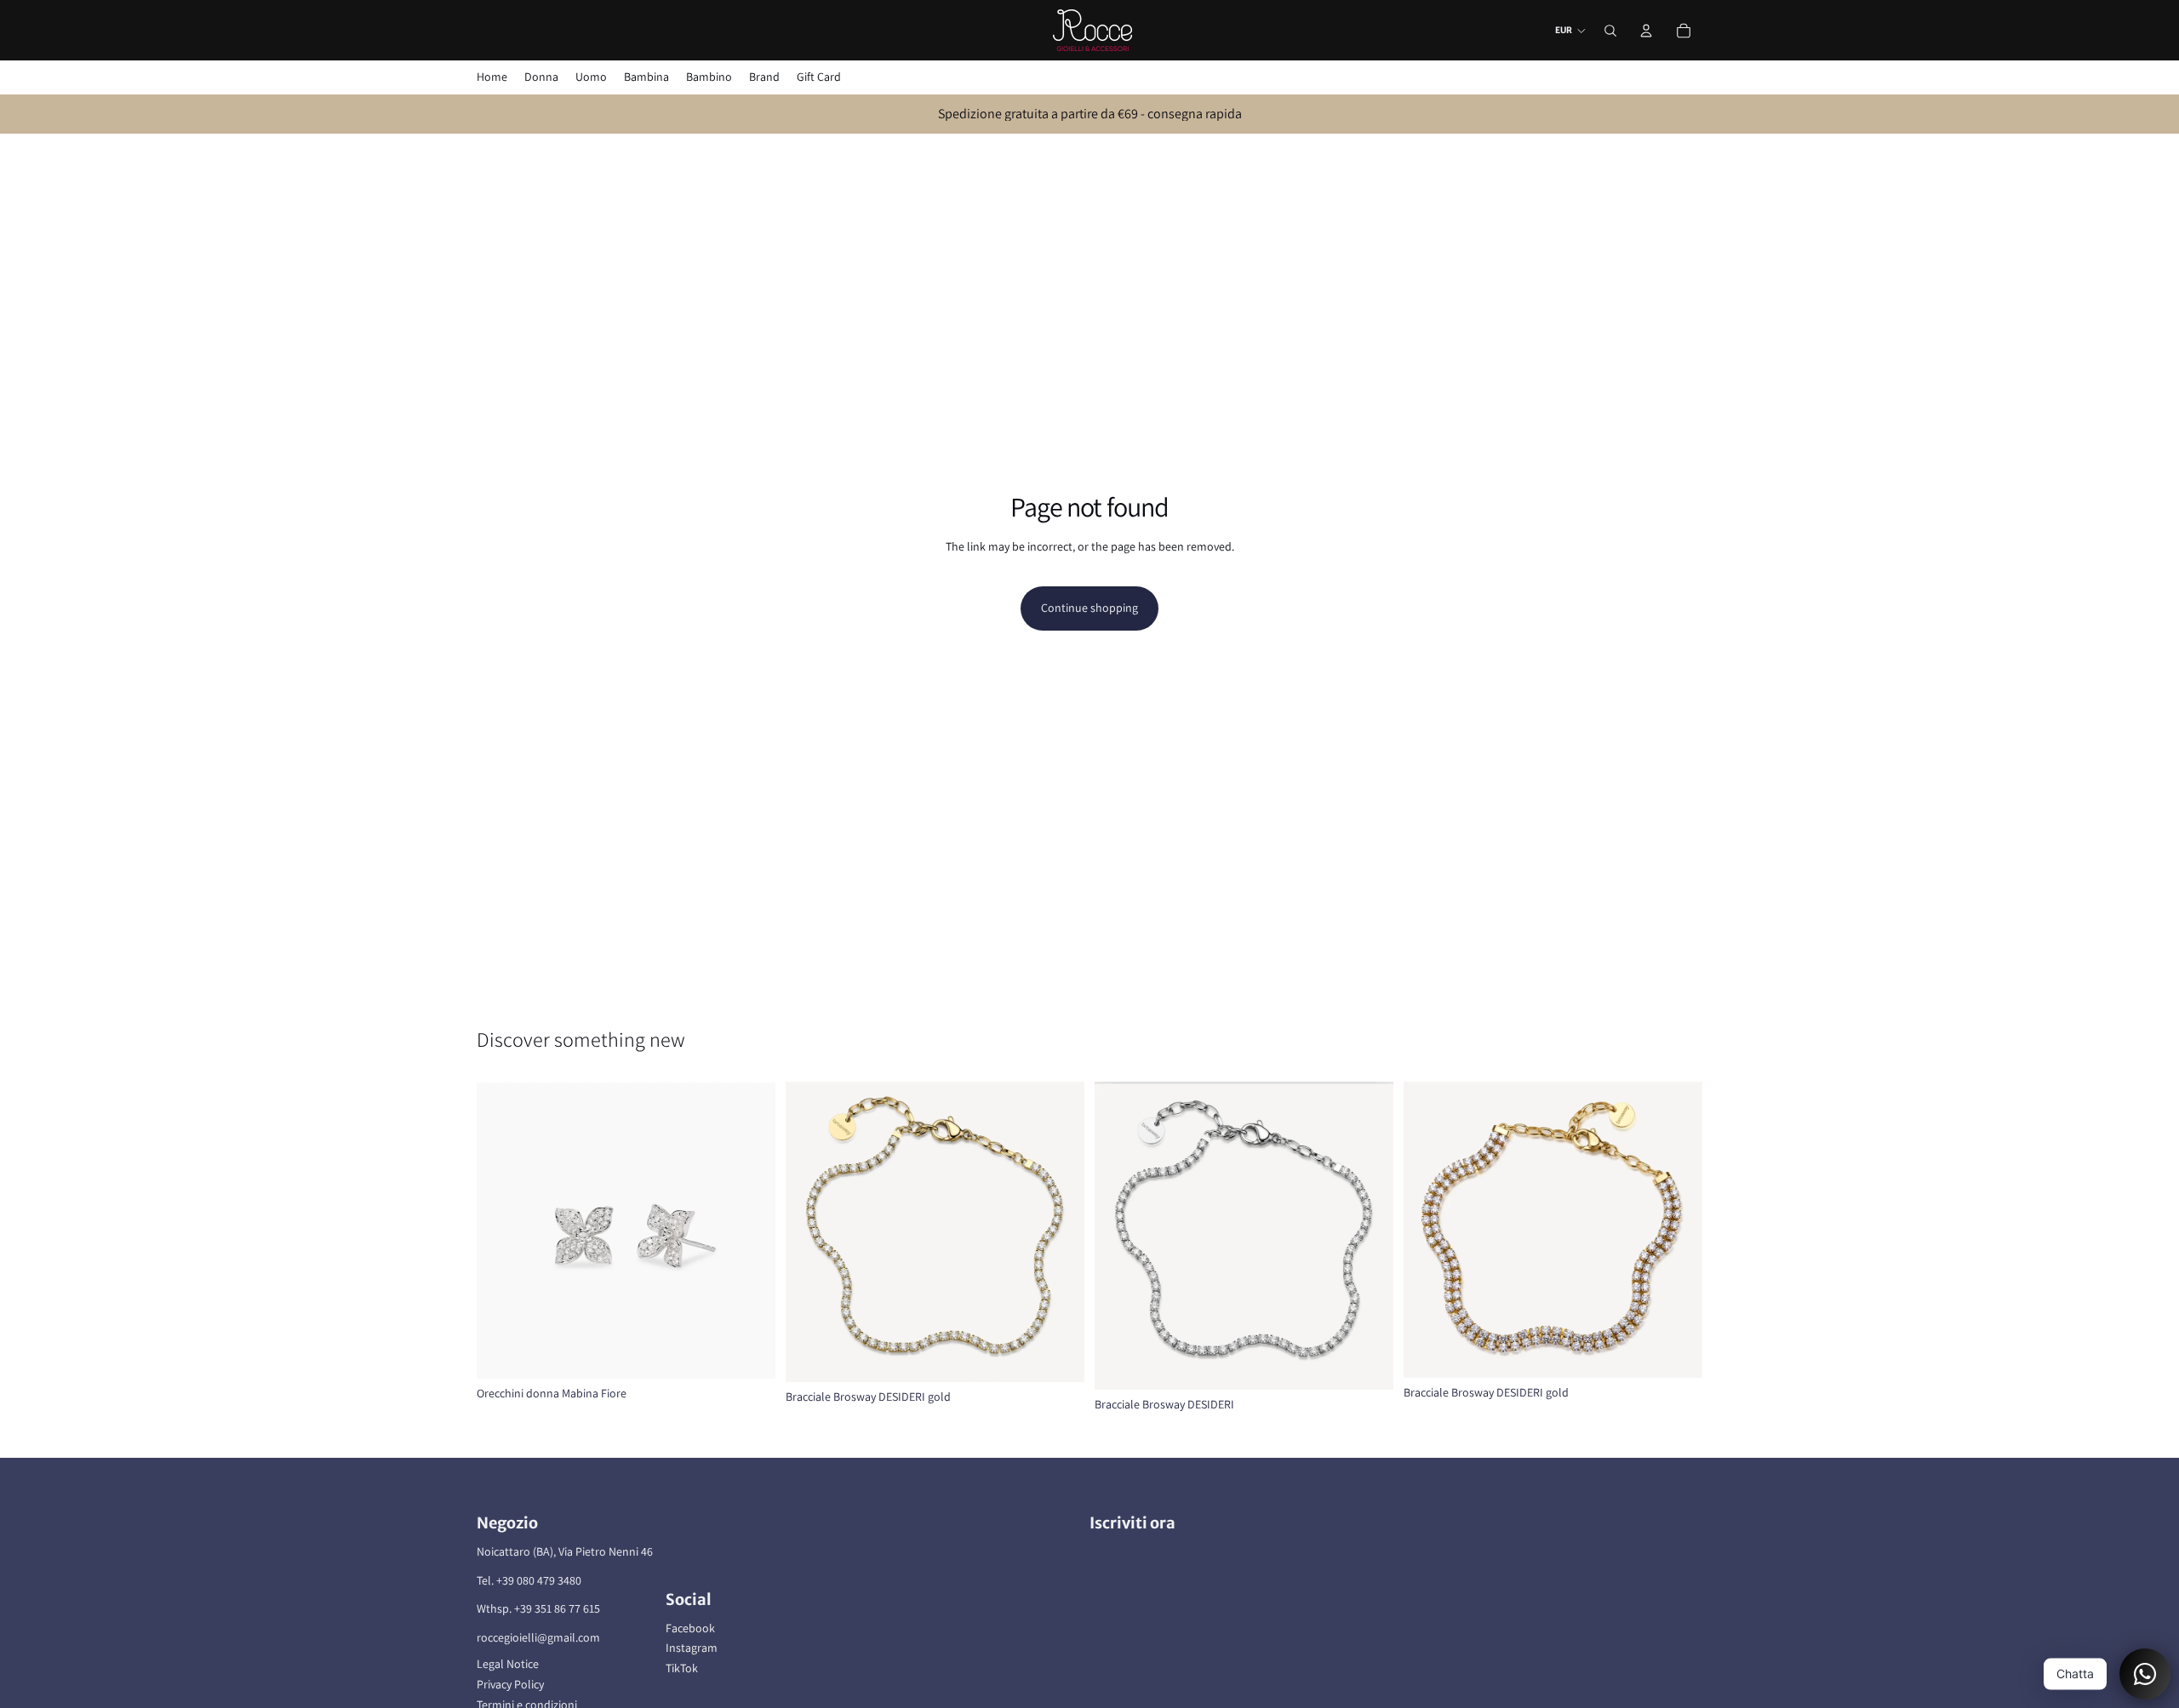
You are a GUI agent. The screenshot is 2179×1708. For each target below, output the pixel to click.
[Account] (1646, 31)
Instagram (692, 1648)
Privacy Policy (510, 1684)
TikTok (682, 1668)
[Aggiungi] (749, 1352)
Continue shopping (1089, 608)
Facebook (690, 1628)
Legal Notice (508, 1664)
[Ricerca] (1610, 31)
